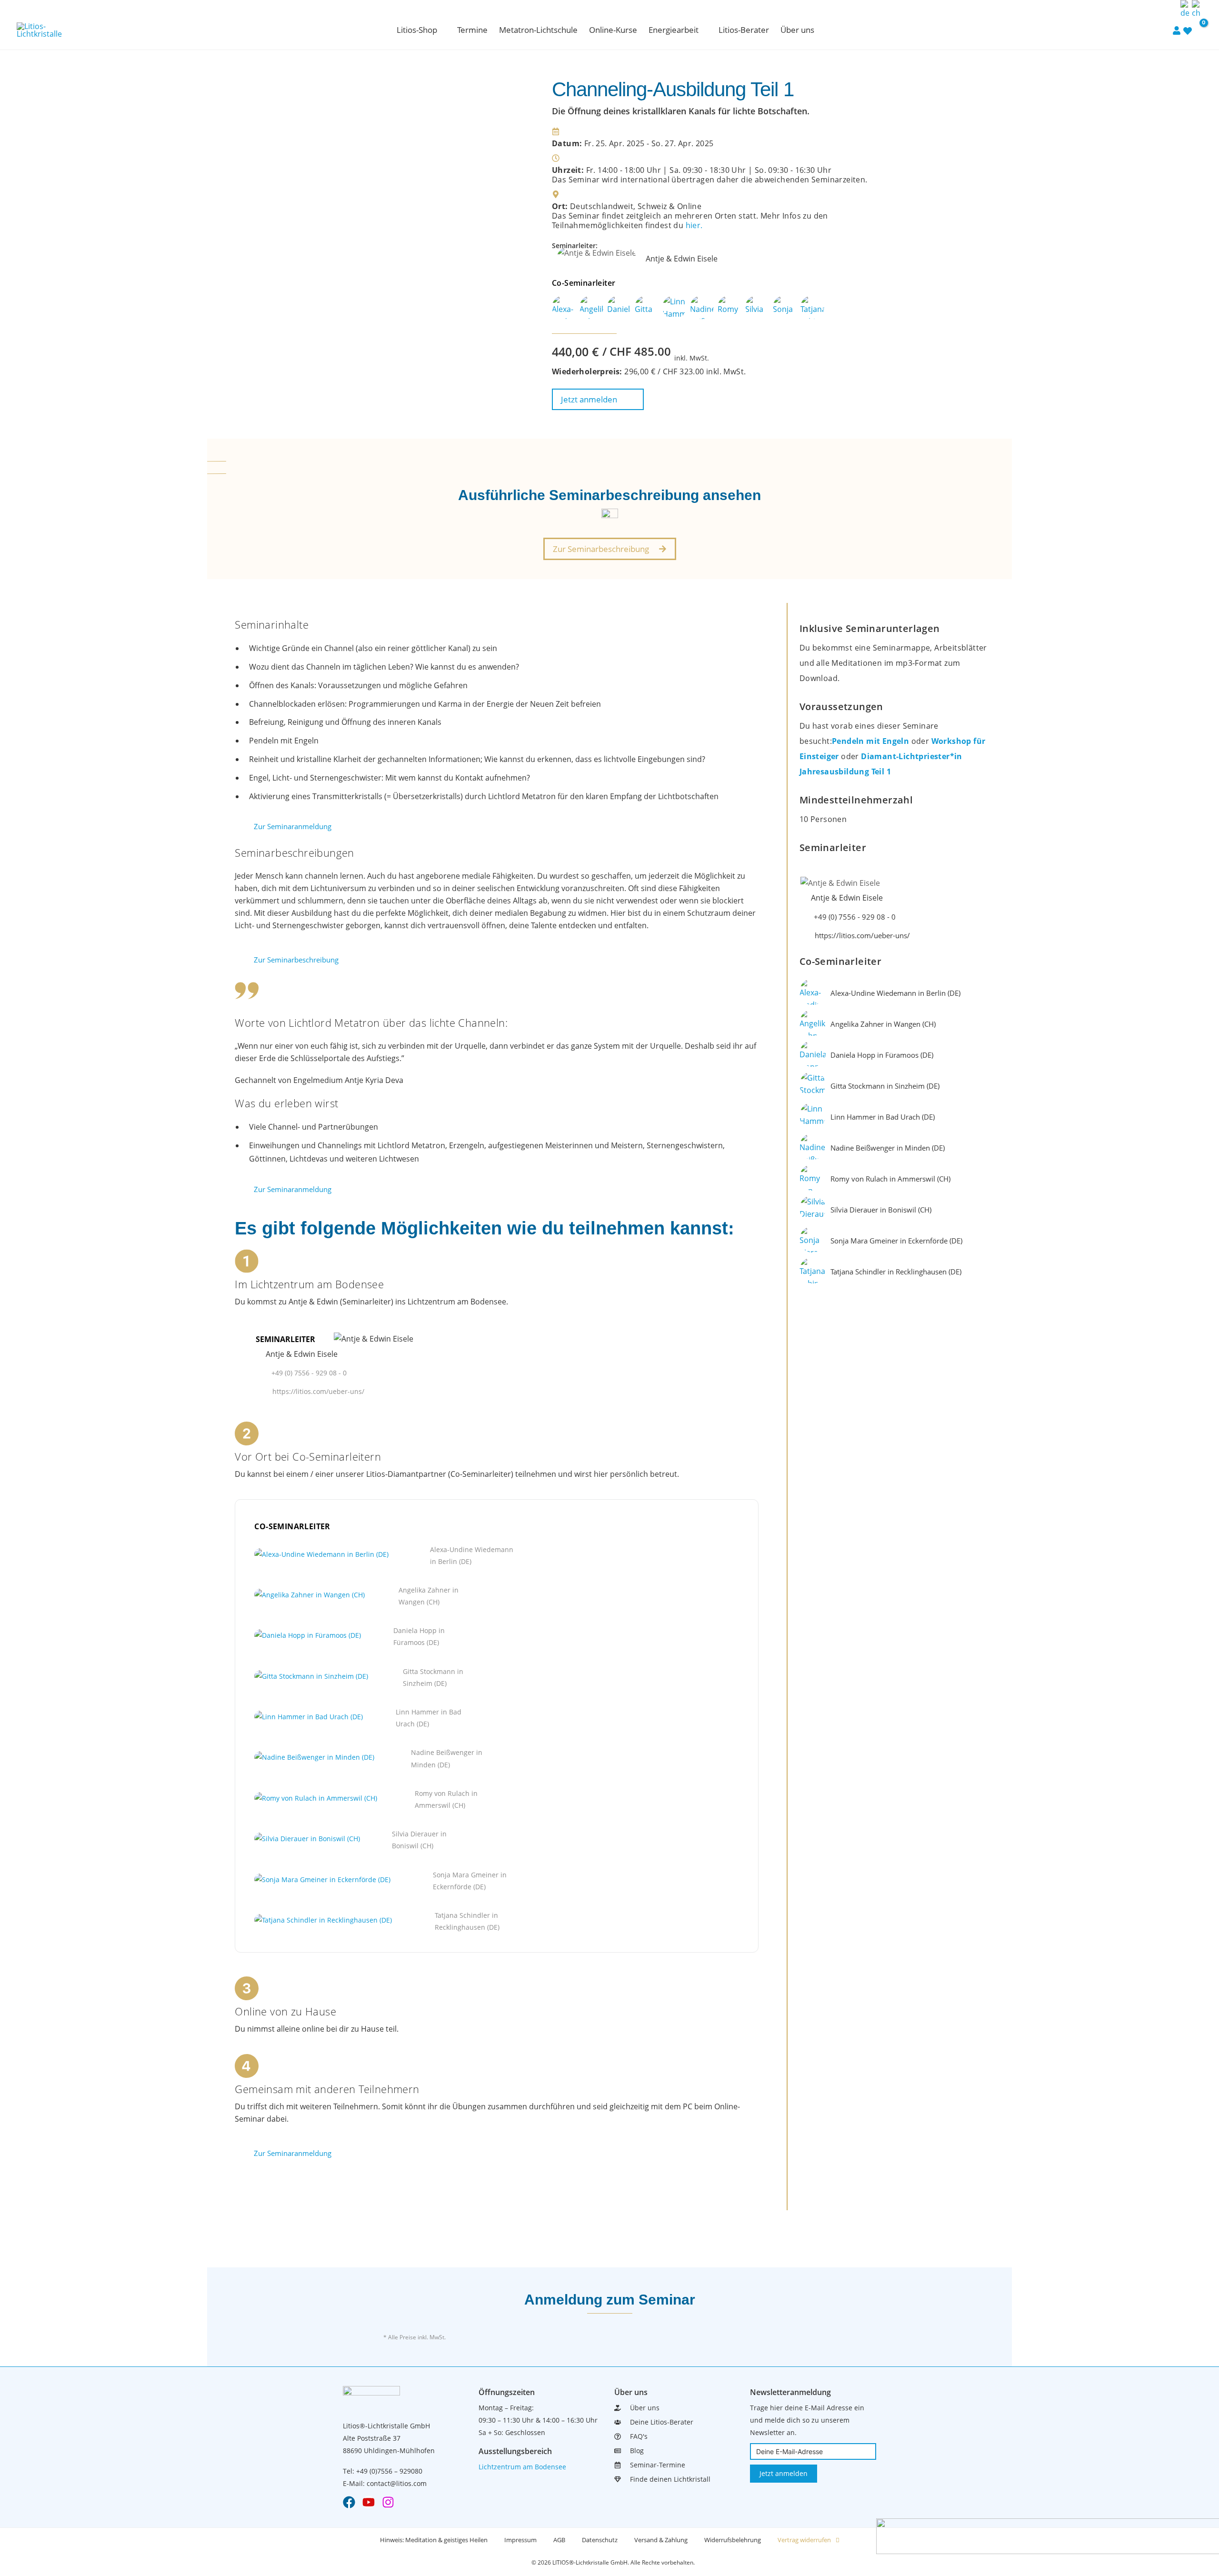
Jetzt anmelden (784, 2473)
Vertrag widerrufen (804, 2540)
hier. (694, 225)
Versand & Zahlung (661, 2540)
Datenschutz (600, 2540)
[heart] (1188, 30)
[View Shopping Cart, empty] (1198, 30)
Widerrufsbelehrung (733, 2540)
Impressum (520, 2540)
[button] (441, 30)
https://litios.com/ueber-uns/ (318, 1391)
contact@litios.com (397, 2483)
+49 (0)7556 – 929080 (389, 2471)
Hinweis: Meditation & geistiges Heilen (434, 2540)
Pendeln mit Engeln (872, 741)
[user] (1177, 30)
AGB (559, 2540)
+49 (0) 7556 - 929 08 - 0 (309, 1373)
